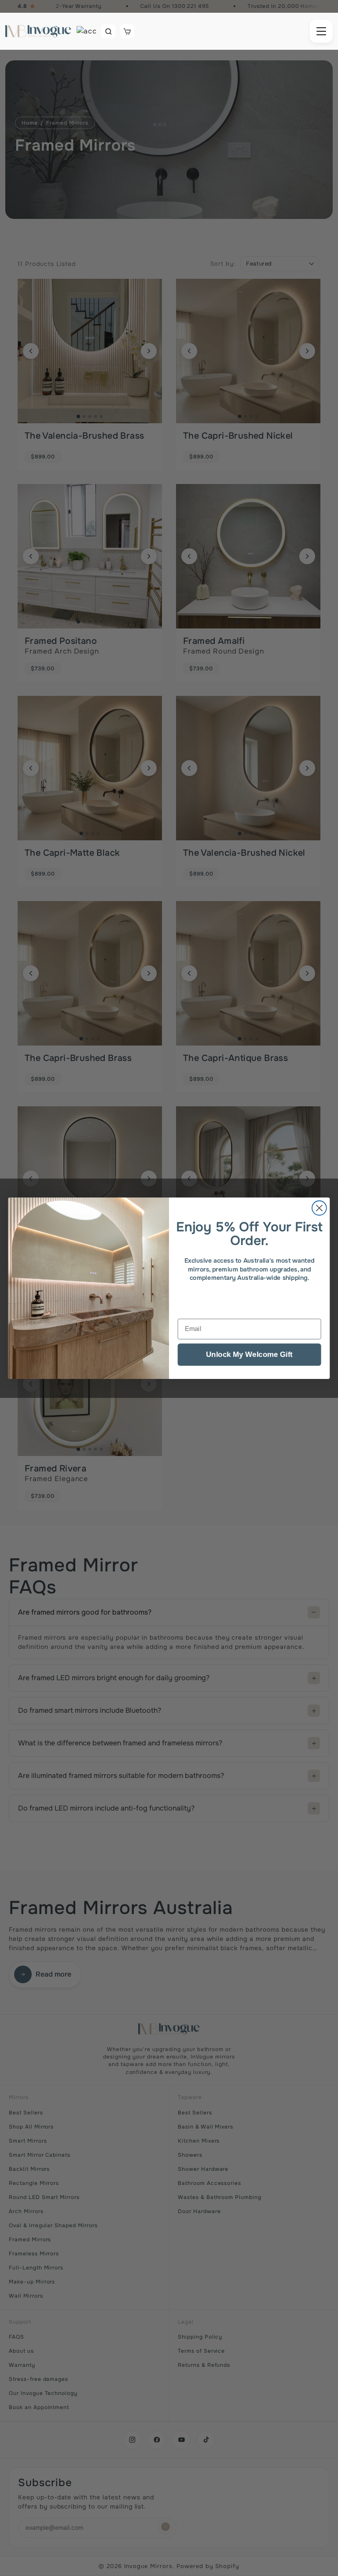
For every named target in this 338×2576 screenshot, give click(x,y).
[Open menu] (321, 31)
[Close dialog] (319, 1208)
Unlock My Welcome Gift (249, 1354)
